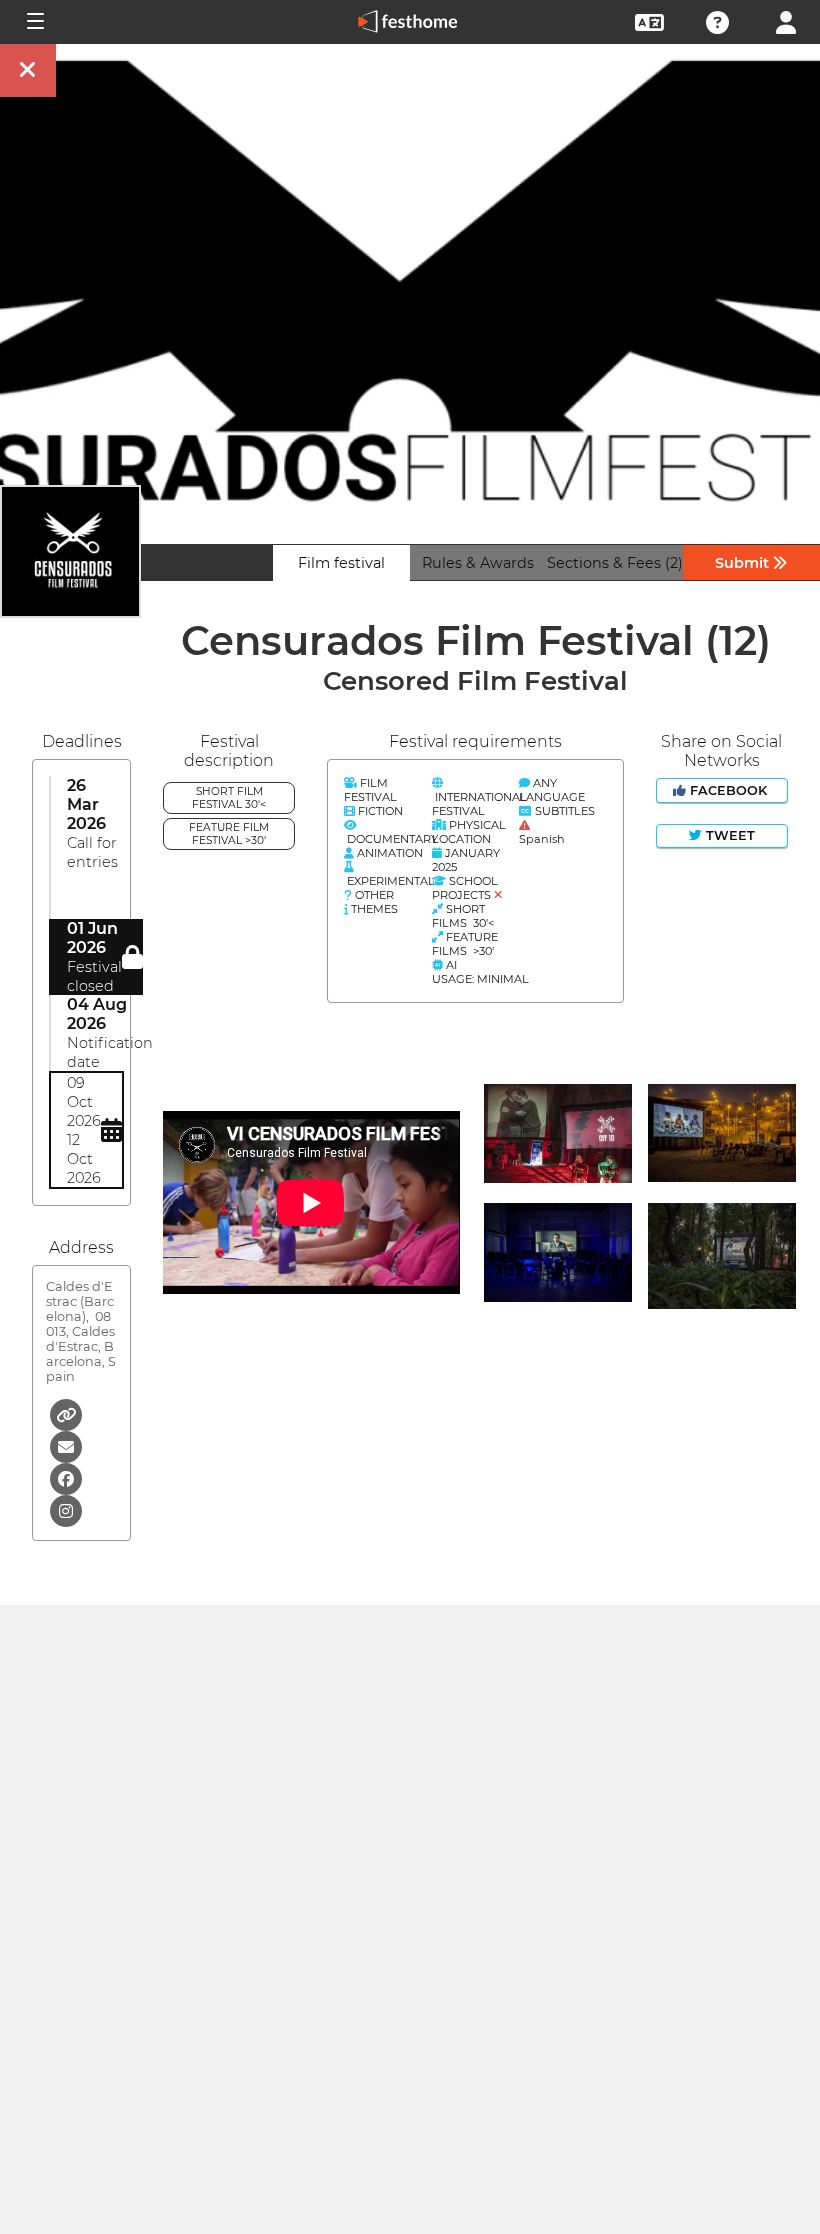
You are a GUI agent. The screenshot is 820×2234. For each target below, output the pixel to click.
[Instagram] (66, 1509)
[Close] (28, 70)
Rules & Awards (478, 563)
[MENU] (34, 22)
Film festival (341, 563)
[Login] (786, 20)
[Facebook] (66, 1477)
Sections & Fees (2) (615, 563)
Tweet (728, 835)
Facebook (728, 790)
